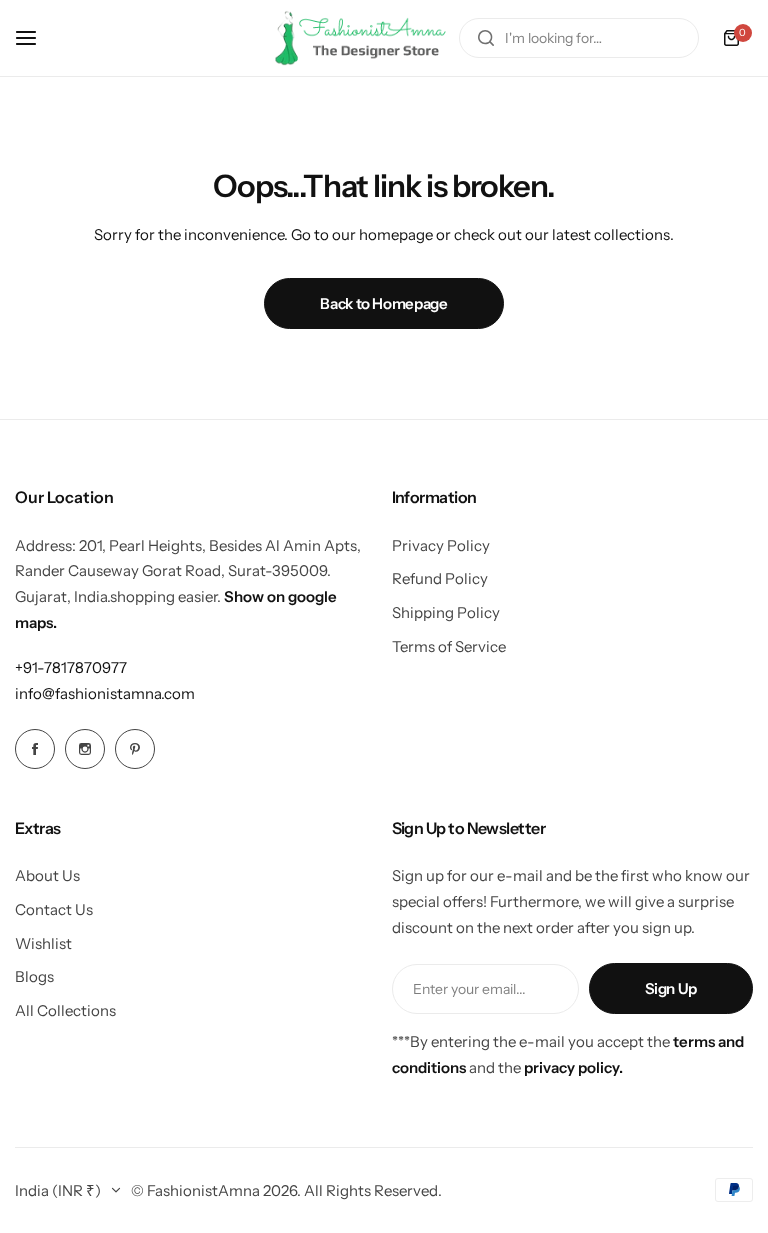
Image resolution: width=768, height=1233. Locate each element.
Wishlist (43, 943)
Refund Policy (440, 578)
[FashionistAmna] (361, 38)
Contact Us (54, 909)
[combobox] (579, 38)
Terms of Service (449, 646)
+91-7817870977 (71, 667)
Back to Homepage (383, 303)
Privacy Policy (441, 545)
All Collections (65, 1010)
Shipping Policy (446, 612)
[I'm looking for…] (486, 38)
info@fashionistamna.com (105, 693)
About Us (47, 875)
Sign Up (671, 988)
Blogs (34, 976)
